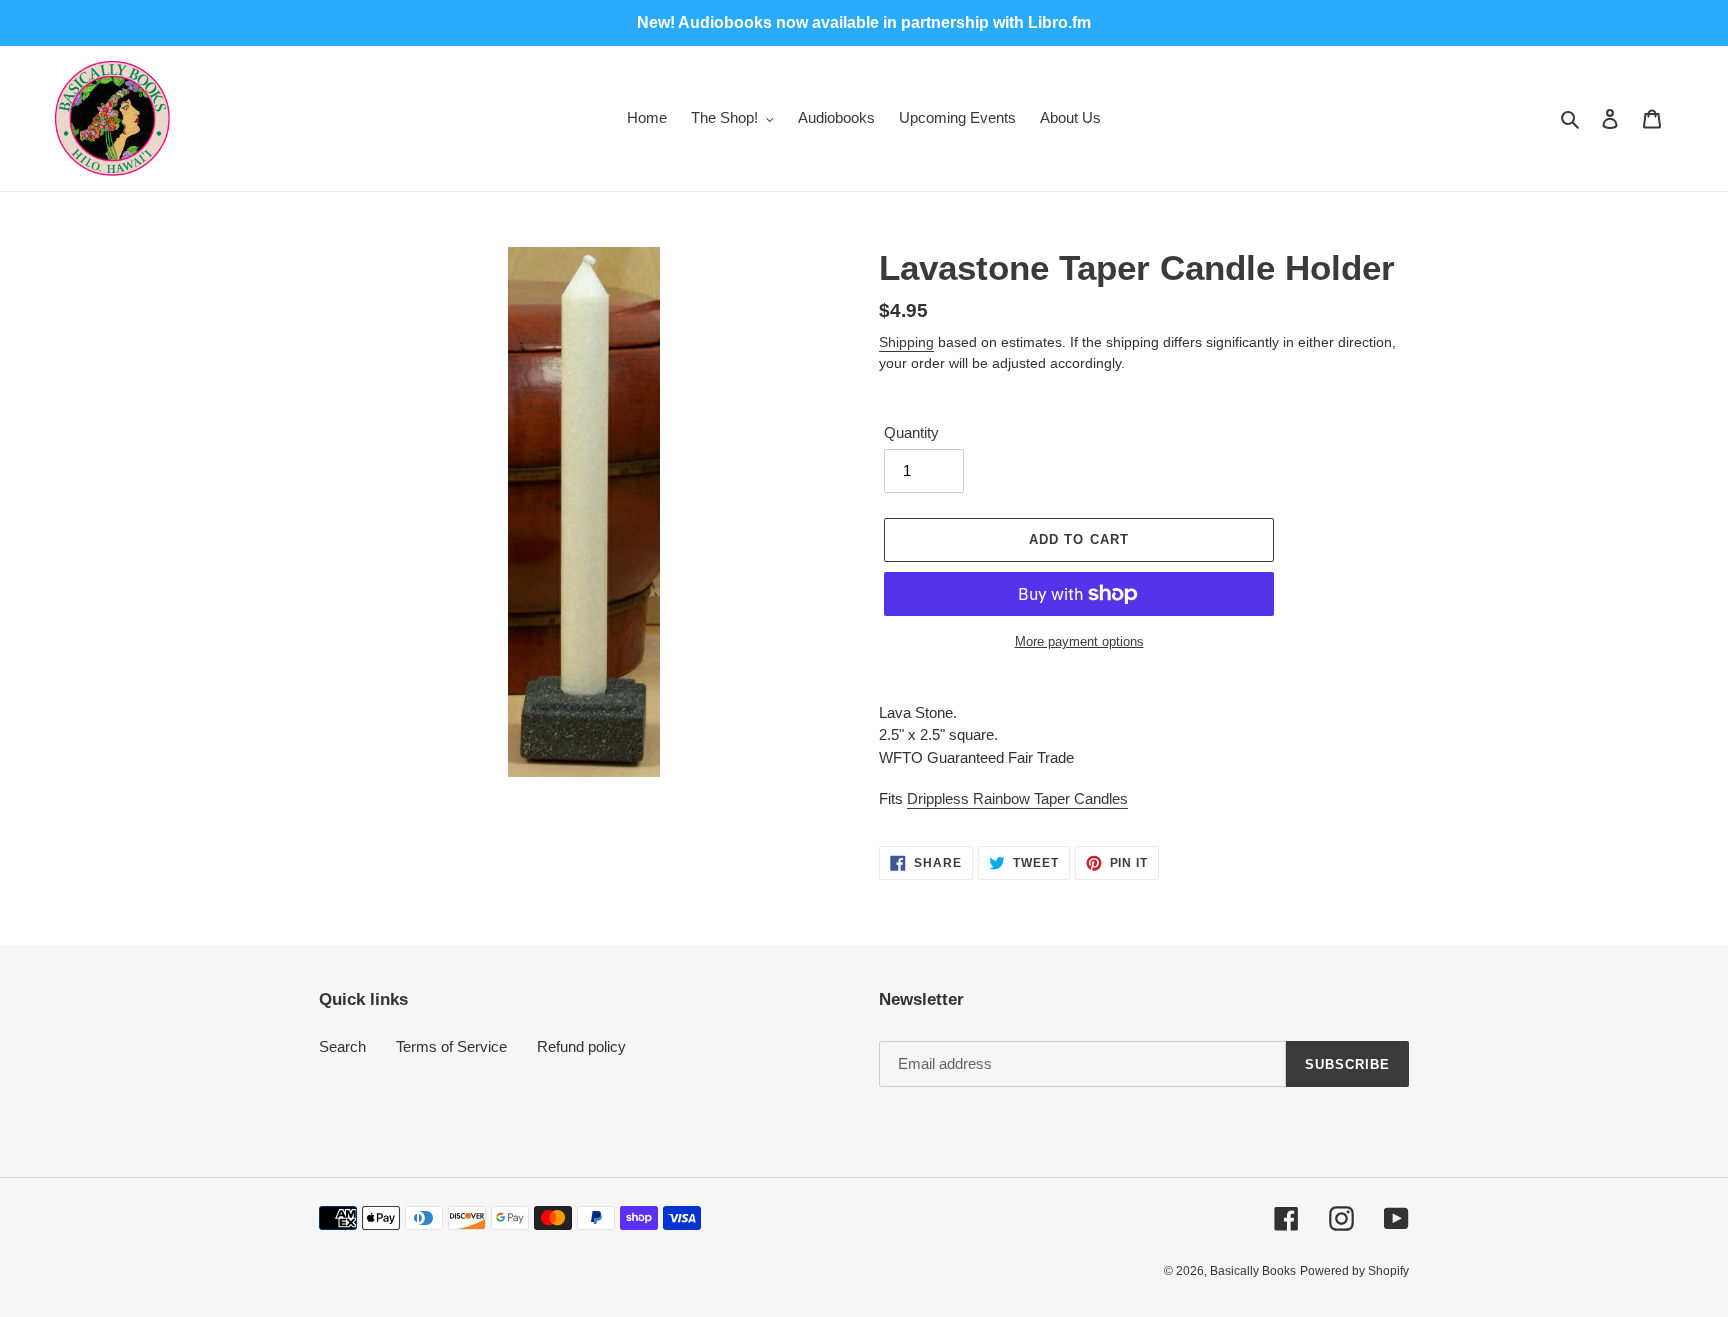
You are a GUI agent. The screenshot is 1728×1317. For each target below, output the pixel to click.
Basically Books (1253, 1271)
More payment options (1079, 641)
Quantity (911, 432)
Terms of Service (451, 1046)
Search (342, 1046)
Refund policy (581, 1046)
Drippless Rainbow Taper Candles (1017, 798)
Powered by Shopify (1354, 1271)
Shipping (906, 342)
